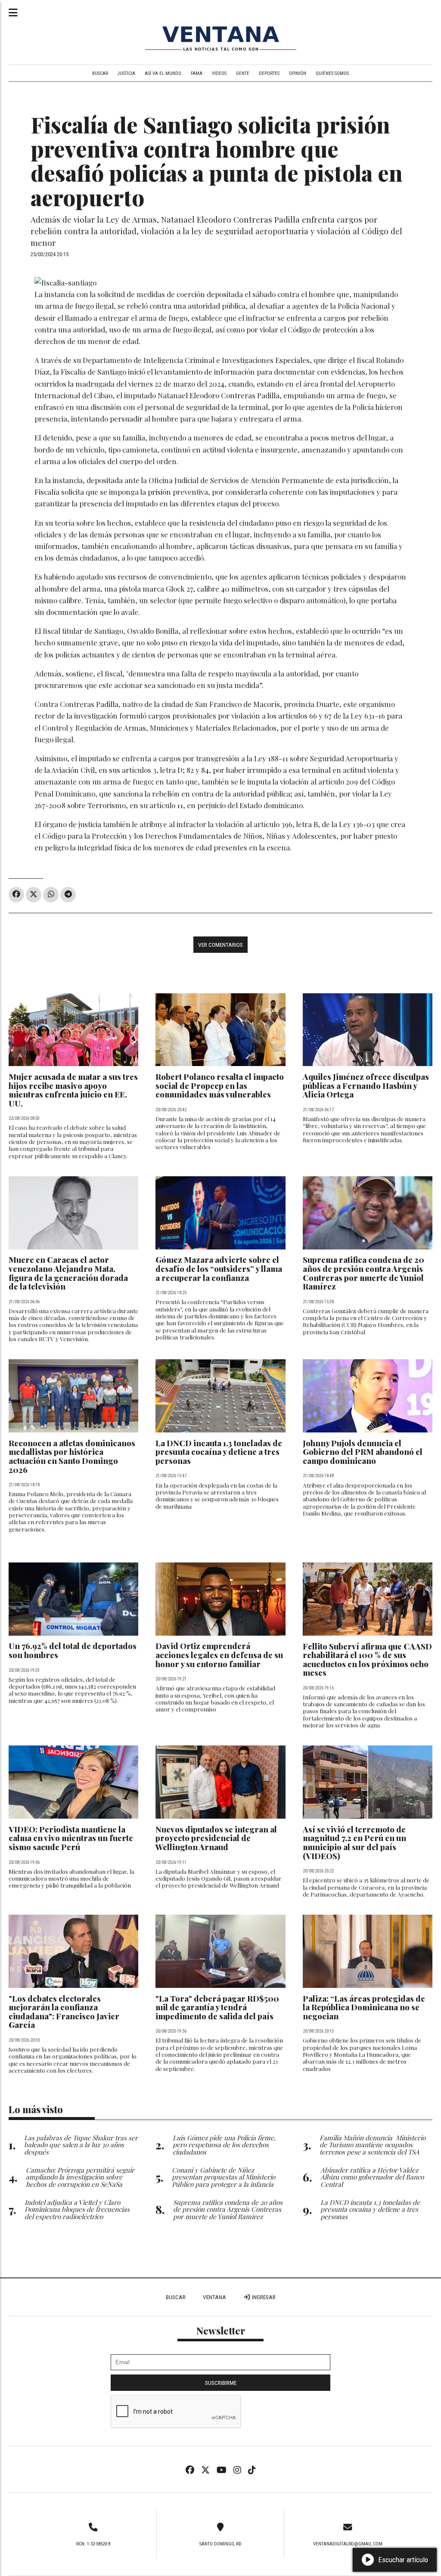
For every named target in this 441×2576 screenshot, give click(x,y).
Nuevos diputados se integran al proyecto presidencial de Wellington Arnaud (216, 1838)
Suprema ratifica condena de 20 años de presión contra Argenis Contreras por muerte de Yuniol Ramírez (363, 1273)
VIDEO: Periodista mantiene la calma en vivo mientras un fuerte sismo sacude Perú (71, 1838)
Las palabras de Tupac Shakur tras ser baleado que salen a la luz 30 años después (81, 2145)
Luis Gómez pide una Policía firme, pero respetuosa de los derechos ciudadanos (224, 2145)
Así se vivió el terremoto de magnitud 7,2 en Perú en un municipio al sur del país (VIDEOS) (354, 1843)
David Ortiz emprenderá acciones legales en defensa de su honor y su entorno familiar (219, 1655)
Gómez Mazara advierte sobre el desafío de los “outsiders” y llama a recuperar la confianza (219, 1268)
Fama (197, 73)
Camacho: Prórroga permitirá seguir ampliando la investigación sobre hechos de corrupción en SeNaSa (80, 2177)
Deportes (269, 73)
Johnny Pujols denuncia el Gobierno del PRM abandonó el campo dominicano (363, 1452)
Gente (243, 73)
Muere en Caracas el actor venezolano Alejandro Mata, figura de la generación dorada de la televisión (68, 1273)
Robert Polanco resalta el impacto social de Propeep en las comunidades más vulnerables (220, 1085)
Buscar (100, 73)
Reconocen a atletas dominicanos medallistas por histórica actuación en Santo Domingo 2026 (72, 1456)
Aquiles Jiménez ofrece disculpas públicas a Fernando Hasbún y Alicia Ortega (366, 1085)
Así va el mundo (163, 73)
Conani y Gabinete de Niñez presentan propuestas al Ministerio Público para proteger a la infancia (224, 2177)
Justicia (126, 73)
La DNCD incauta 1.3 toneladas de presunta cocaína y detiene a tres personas (219, 1452)
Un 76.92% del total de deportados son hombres (73, 1650)
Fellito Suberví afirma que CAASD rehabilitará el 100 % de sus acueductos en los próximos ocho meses (367, 1660)
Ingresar (263, 2297)
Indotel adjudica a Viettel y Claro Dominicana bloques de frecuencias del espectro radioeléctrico (77, 2209)
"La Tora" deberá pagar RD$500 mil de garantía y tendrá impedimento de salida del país (217, 2007)
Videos (219, 73)
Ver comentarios (220, 945)
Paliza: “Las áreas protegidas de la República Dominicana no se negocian (364, 2007)
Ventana (214, 2297)
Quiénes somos (332, 73)
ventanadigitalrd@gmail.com (348, 2544)
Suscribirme (221, 2383)
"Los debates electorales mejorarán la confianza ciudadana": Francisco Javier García (64, 2012)
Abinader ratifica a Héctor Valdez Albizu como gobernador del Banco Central (372, 2177)
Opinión (298, 73)
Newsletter (221, 2331)
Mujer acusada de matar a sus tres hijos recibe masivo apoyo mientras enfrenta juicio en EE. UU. (73, 1090)
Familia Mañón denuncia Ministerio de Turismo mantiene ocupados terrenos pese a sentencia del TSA (373, 2145)
